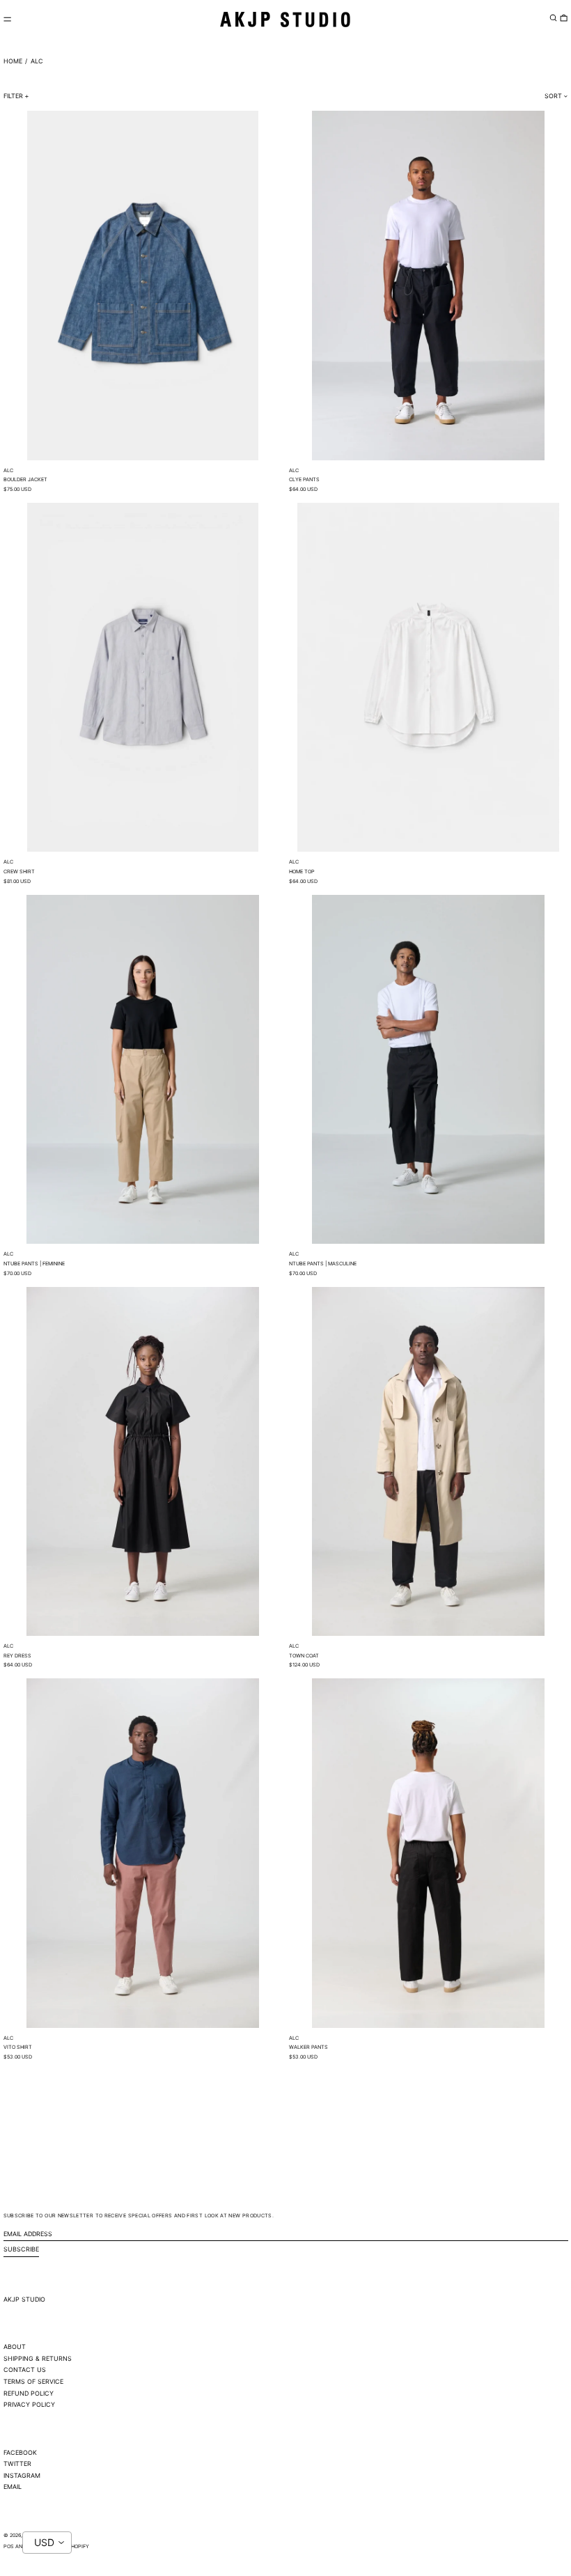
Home (13, 61)
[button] (553, 17)
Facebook (20, 2452)
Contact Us (25, 2370)
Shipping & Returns (38, 2358)
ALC (37, 61)
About (15, 2347)
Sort (553, 96)
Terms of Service (33, 2381)
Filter (13, 96)
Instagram (22, 2475)
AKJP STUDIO (24, 2299)
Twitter (17, 2464)
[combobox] (47, 2543)
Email (13, 2487)
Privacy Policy (29, 2404)
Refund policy (29, 2393)
